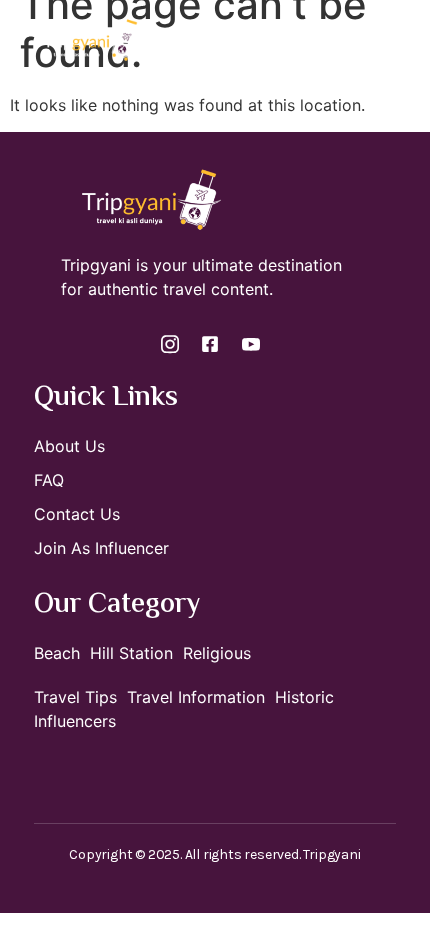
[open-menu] (408, 39)
